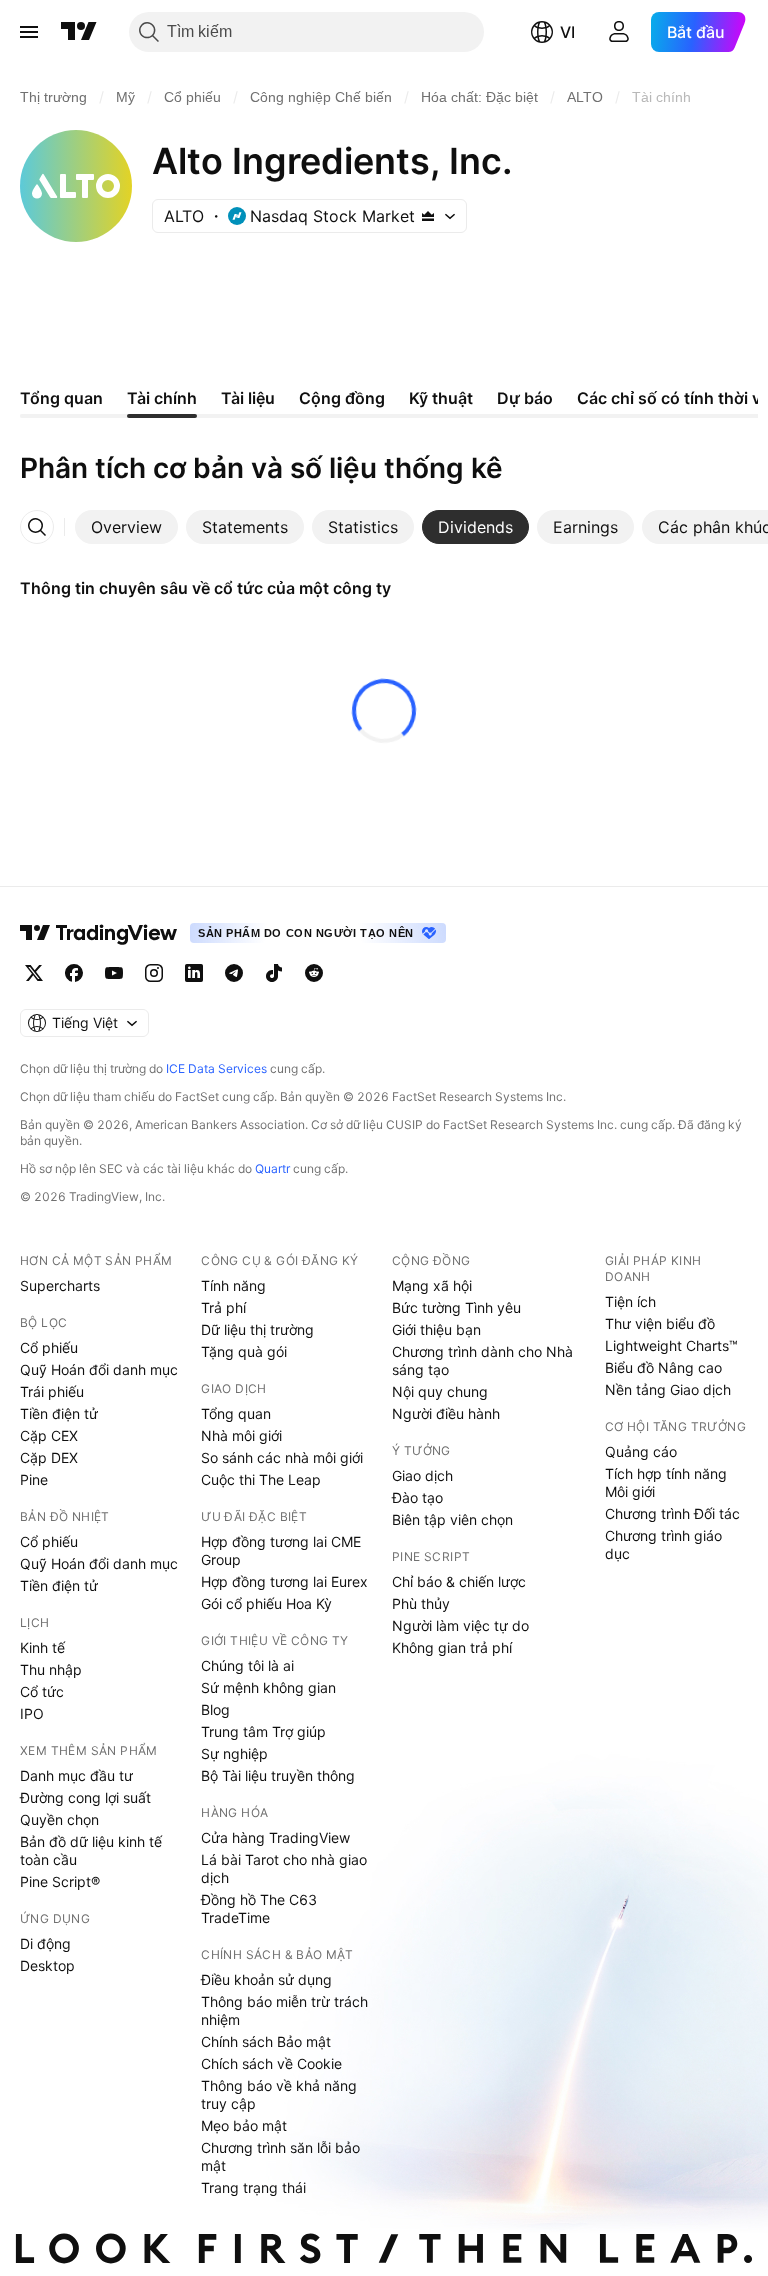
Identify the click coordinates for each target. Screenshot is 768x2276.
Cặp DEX (49, 1457)
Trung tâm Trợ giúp (263, 1731)
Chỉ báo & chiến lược (459, 1581)
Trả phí (223, 1307)
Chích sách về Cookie (271, 2063)
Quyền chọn (59, 1819)
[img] (428, 216)
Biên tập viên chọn (452, 1519)
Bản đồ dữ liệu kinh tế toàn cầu (91, 1850)
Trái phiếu (52, 1391)
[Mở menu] (29, 32)
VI (567, 32)
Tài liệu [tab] (248, 398)
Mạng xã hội (432, 1285)
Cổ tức (42, 1691)
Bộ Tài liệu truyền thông (278, 1775)
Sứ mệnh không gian (268, 1687)
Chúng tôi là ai (247, 1665)
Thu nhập (51, 1669)
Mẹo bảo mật (244, 2125)
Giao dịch (422, 1475)
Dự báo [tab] (525, 398)
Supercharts (60, 1285)
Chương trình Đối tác (672, 1513)
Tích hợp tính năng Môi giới (666, 1482)
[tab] (126, 527)
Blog (215, 1709)
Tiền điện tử (59, 1413)
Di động (45, 1943)
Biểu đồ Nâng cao (663, 1367)
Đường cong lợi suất (85, 1797)
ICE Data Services (216, 1068)
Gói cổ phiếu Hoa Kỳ (266, 1603)
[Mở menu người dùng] (619, 32)
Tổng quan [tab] (61, 398)
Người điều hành (446, 1413)
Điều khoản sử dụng (266, 1979)
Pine (34, 1479)
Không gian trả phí (452, 1647)
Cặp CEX (49, 1435)
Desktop (47, 1965)
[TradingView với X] (34, 973)
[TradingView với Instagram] (154, 973)
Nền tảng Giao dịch (668, 1389)
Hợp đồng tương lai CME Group (281, 1550)
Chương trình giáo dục (663, 1544)
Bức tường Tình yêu (456, 1307)
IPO (32, 1713)
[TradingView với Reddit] (314, 973)
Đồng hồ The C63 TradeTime (259, 1908)
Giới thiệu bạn (436, 1329)
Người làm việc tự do (460, 1625)
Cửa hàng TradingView (275, 1837)
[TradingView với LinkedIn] (194, 973)
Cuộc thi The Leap (261, 1479)
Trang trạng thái (253, 2187)
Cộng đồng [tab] (342, 398)
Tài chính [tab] (162, 398)
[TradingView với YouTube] (114, 973)
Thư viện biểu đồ (660, 1323)
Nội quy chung (440, 1391)
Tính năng (233, 1285)
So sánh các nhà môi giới (282, 1457)
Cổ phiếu (49, 1347)
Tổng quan (236, 1413)
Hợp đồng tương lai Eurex (284, 1581)
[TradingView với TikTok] (274, 973)
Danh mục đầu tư (76, 1775)
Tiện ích (630, 1301)
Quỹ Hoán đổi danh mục (99, 1369)
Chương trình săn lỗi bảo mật (280, 2156)
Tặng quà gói (244, 1351)
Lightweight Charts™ (671, 1345)
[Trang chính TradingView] (79, 32)
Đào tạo (417, 1497)
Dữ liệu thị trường (257, 1329)
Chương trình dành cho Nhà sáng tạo (482, 1360)
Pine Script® (60, 1881)
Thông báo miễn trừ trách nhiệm (284, 2010)
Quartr (272, 1168)
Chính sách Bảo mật (266, 2041)
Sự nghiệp (234, 1753)
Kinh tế (42, 1647)
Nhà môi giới (241, 1435)
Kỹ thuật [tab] (441, 398)
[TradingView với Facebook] (74, 973)
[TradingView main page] (99, 933)
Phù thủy (421, 1603)
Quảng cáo (641, 1451)
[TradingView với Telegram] (234, 973)
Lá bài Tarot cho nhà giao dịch (284, 1868)
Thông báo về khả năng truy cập (279, 2094)
